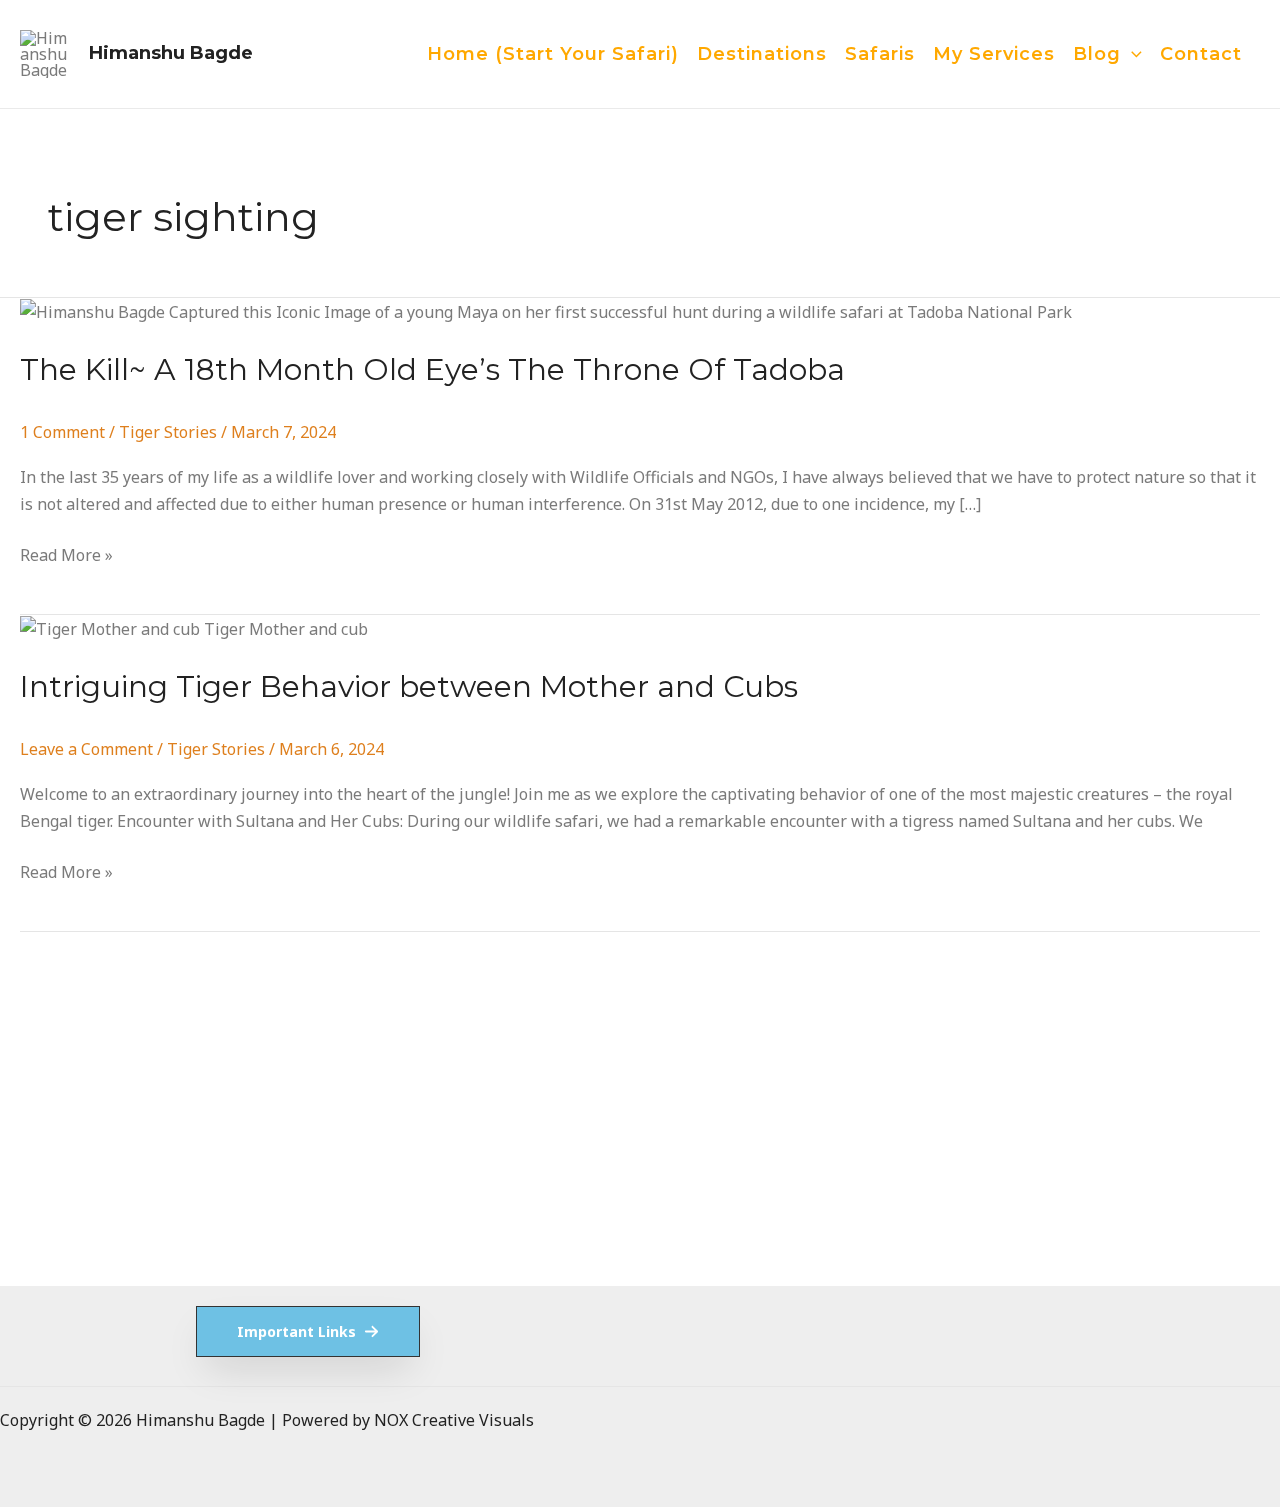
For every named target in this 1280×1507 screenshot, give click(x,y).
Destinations (762, 54)
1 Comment (62, 432)
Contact (1201, 54)
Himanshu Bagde (171, 53)
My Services (994, 54)
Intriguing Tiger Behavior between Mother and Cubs (409, 686)
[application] (1131, 54)
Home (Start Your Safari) (553, 54)
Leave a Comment (86, 749)
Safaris (880, 54)
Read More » (66, 555)
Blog (1097, 54)
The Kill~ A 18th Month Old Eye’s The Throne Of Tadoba (432, 369)
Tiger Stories (168, 432)
